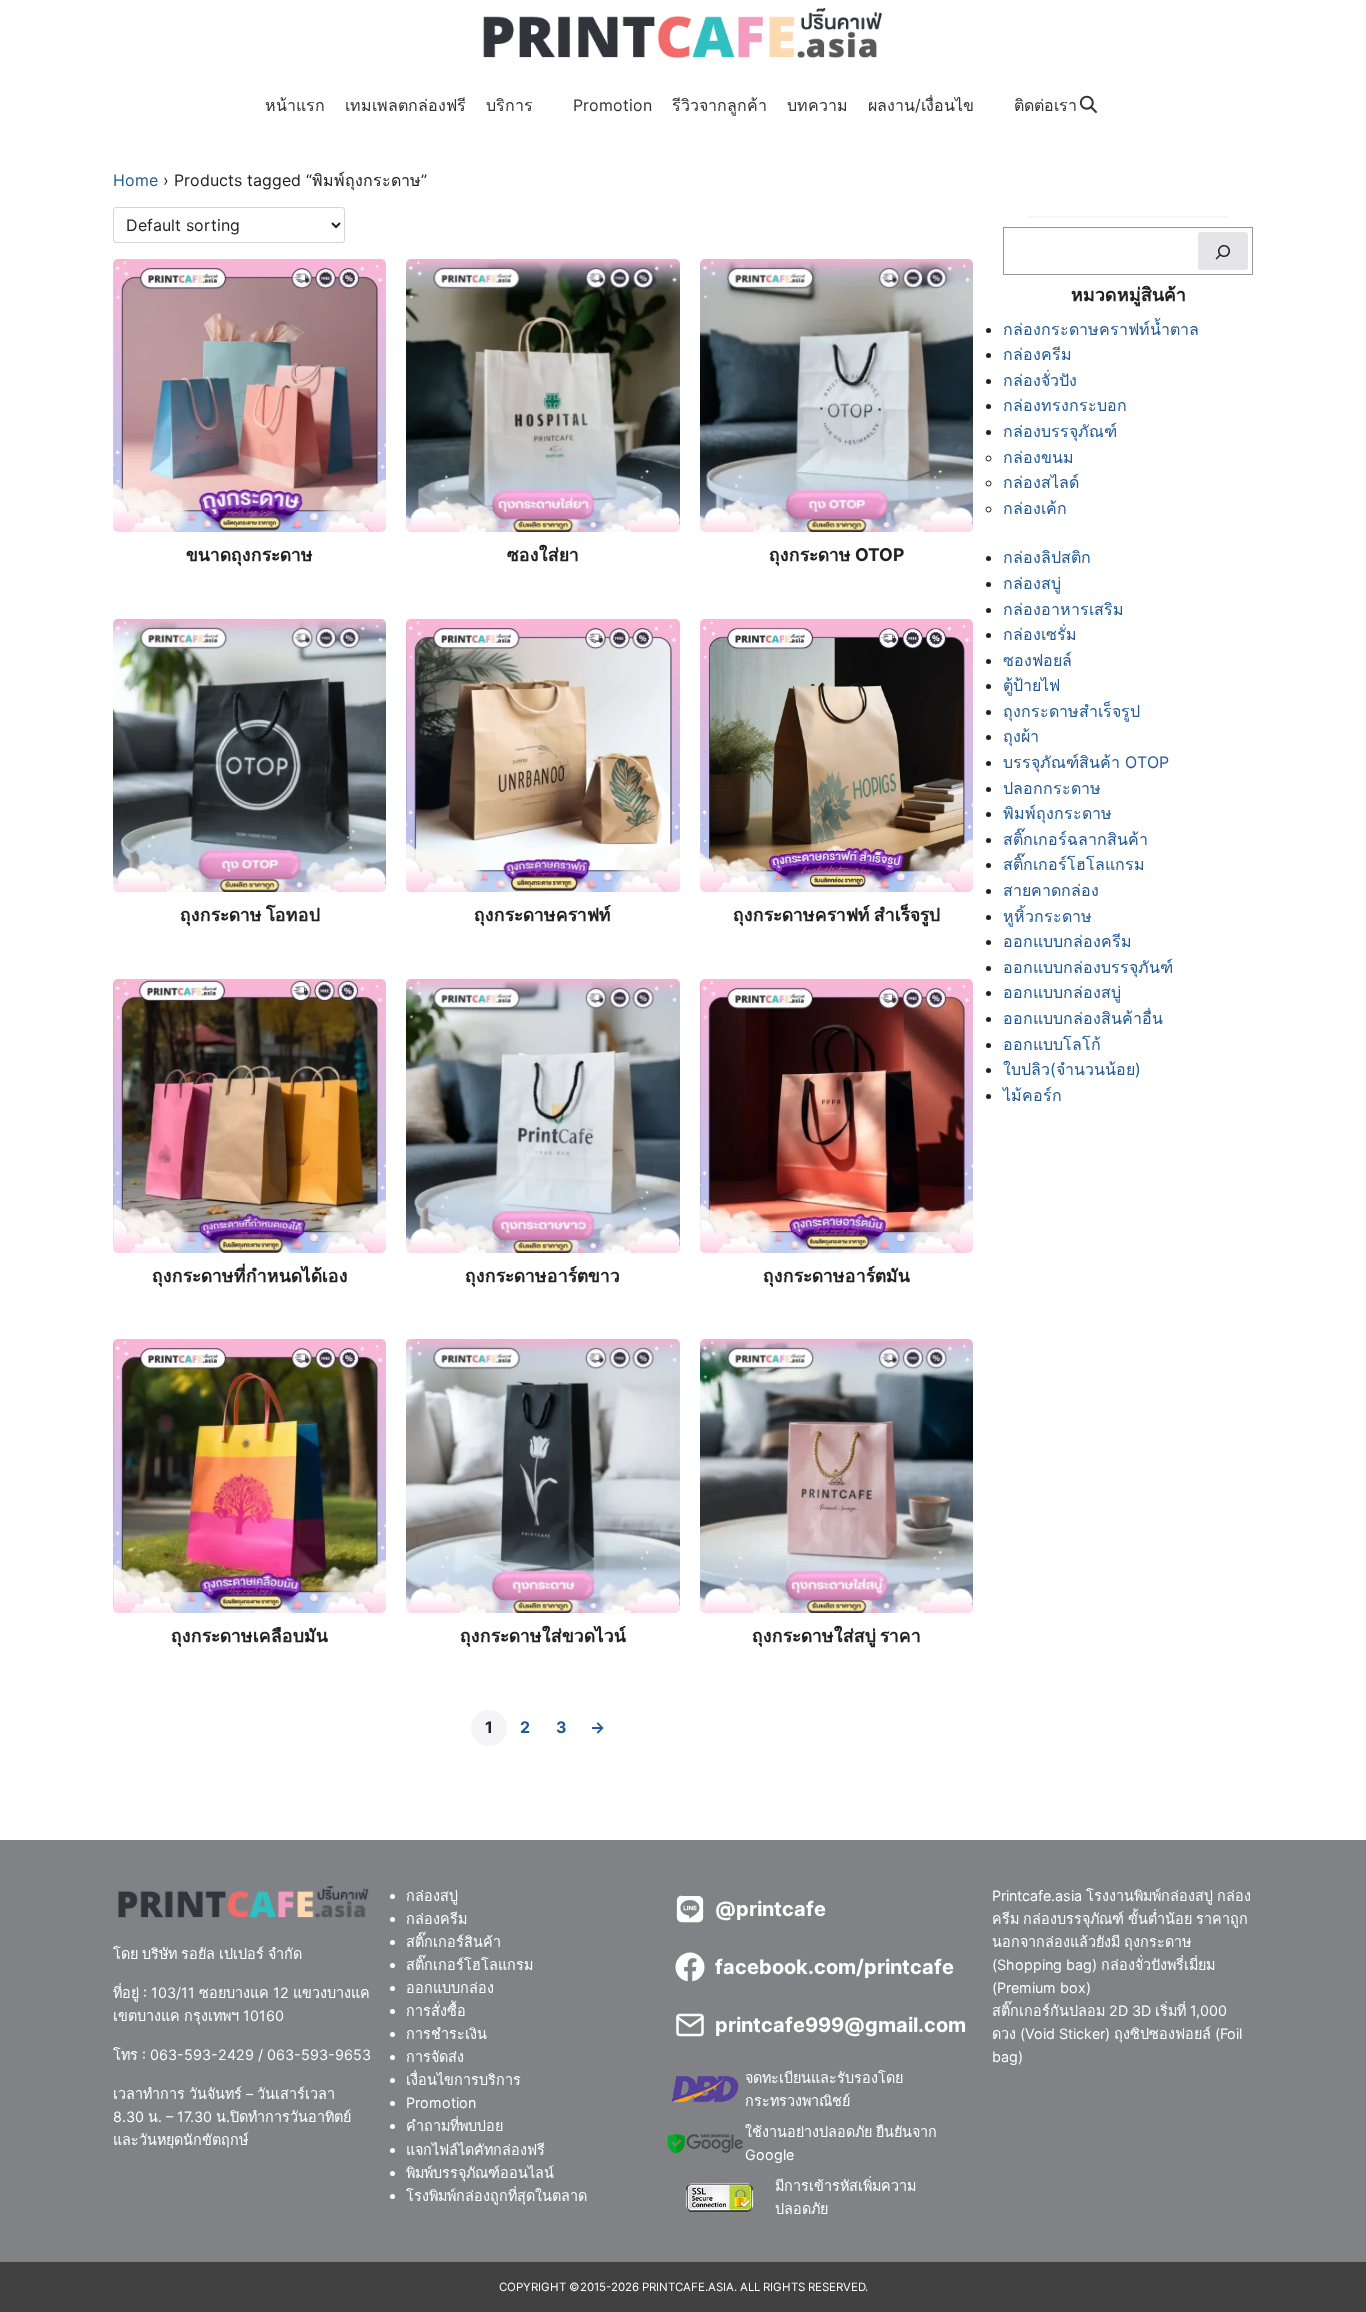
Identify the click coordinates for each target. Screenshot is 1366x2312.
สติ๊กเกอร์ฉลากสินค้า (1075, 839)
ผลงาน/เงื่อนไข (921, 105)
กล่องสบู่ (1032, 583)
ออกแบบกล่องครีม (1067, 941)
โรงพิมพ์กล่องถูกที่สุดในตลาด (496, 2194)
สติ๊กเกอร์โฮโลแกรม (1074, 864)
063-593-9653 (319, 2054)
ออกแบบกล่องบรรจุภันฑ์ (1088, 967)
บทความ (817, 105)
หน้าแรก (295, 105)
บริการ (509, 105)
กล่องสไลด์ (1041, 482)
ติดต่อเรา (1045, 105)
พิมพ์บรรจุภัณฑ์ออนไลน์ (480, 2171)
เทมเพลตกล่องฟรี (405, 105)
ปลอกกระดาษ (1052, 788)
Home (135, 180)
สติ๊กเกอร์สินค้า (453, 1941)
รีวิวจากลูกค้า (719, 105)
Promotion (612, 105)
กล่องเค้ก (1035, 508)
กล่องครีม (1037, 354)
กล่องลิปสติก (1047, 557)
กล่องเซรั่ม (1040, 634)
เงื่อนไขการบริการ (463, 2079)
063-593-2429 (202, 2054)
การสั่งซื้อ (436, 2010)
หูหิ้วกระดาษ (1047, 916)
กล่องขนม (1038, 457)
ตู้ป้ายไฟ (1031, 685)
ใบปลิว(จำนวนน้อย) (1072, 1069)
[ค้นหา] (1223, 251)
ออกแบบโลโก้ (1052, 1044)
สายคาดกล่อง (1051, 890)
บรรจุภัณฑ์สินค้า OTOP (1086, 762)
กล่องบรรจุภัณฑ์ (1060, 431)
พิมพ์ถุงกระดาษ (1057, 813)
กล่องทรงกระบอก (1065, 405)
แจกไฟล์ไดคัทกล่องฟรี (475, 2148)
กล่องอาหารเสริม (1063, 609)
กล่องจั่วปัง (1040, 380)
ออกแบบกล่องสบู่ (1062, 992)
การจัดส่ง (435, 2056)
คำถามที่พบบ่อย (454, 2125)
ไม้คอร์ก (1032, 1095)
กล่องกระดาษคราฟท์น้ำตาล (1101, 329)
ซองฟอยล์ (1037, 660)
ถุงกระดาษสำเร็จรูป (1071, 711)
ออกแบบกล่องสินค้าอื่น (1083, 1018)
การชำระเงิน (446, 2033)
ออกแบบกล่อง (450, 1987)
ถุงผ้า (1021, 736)
